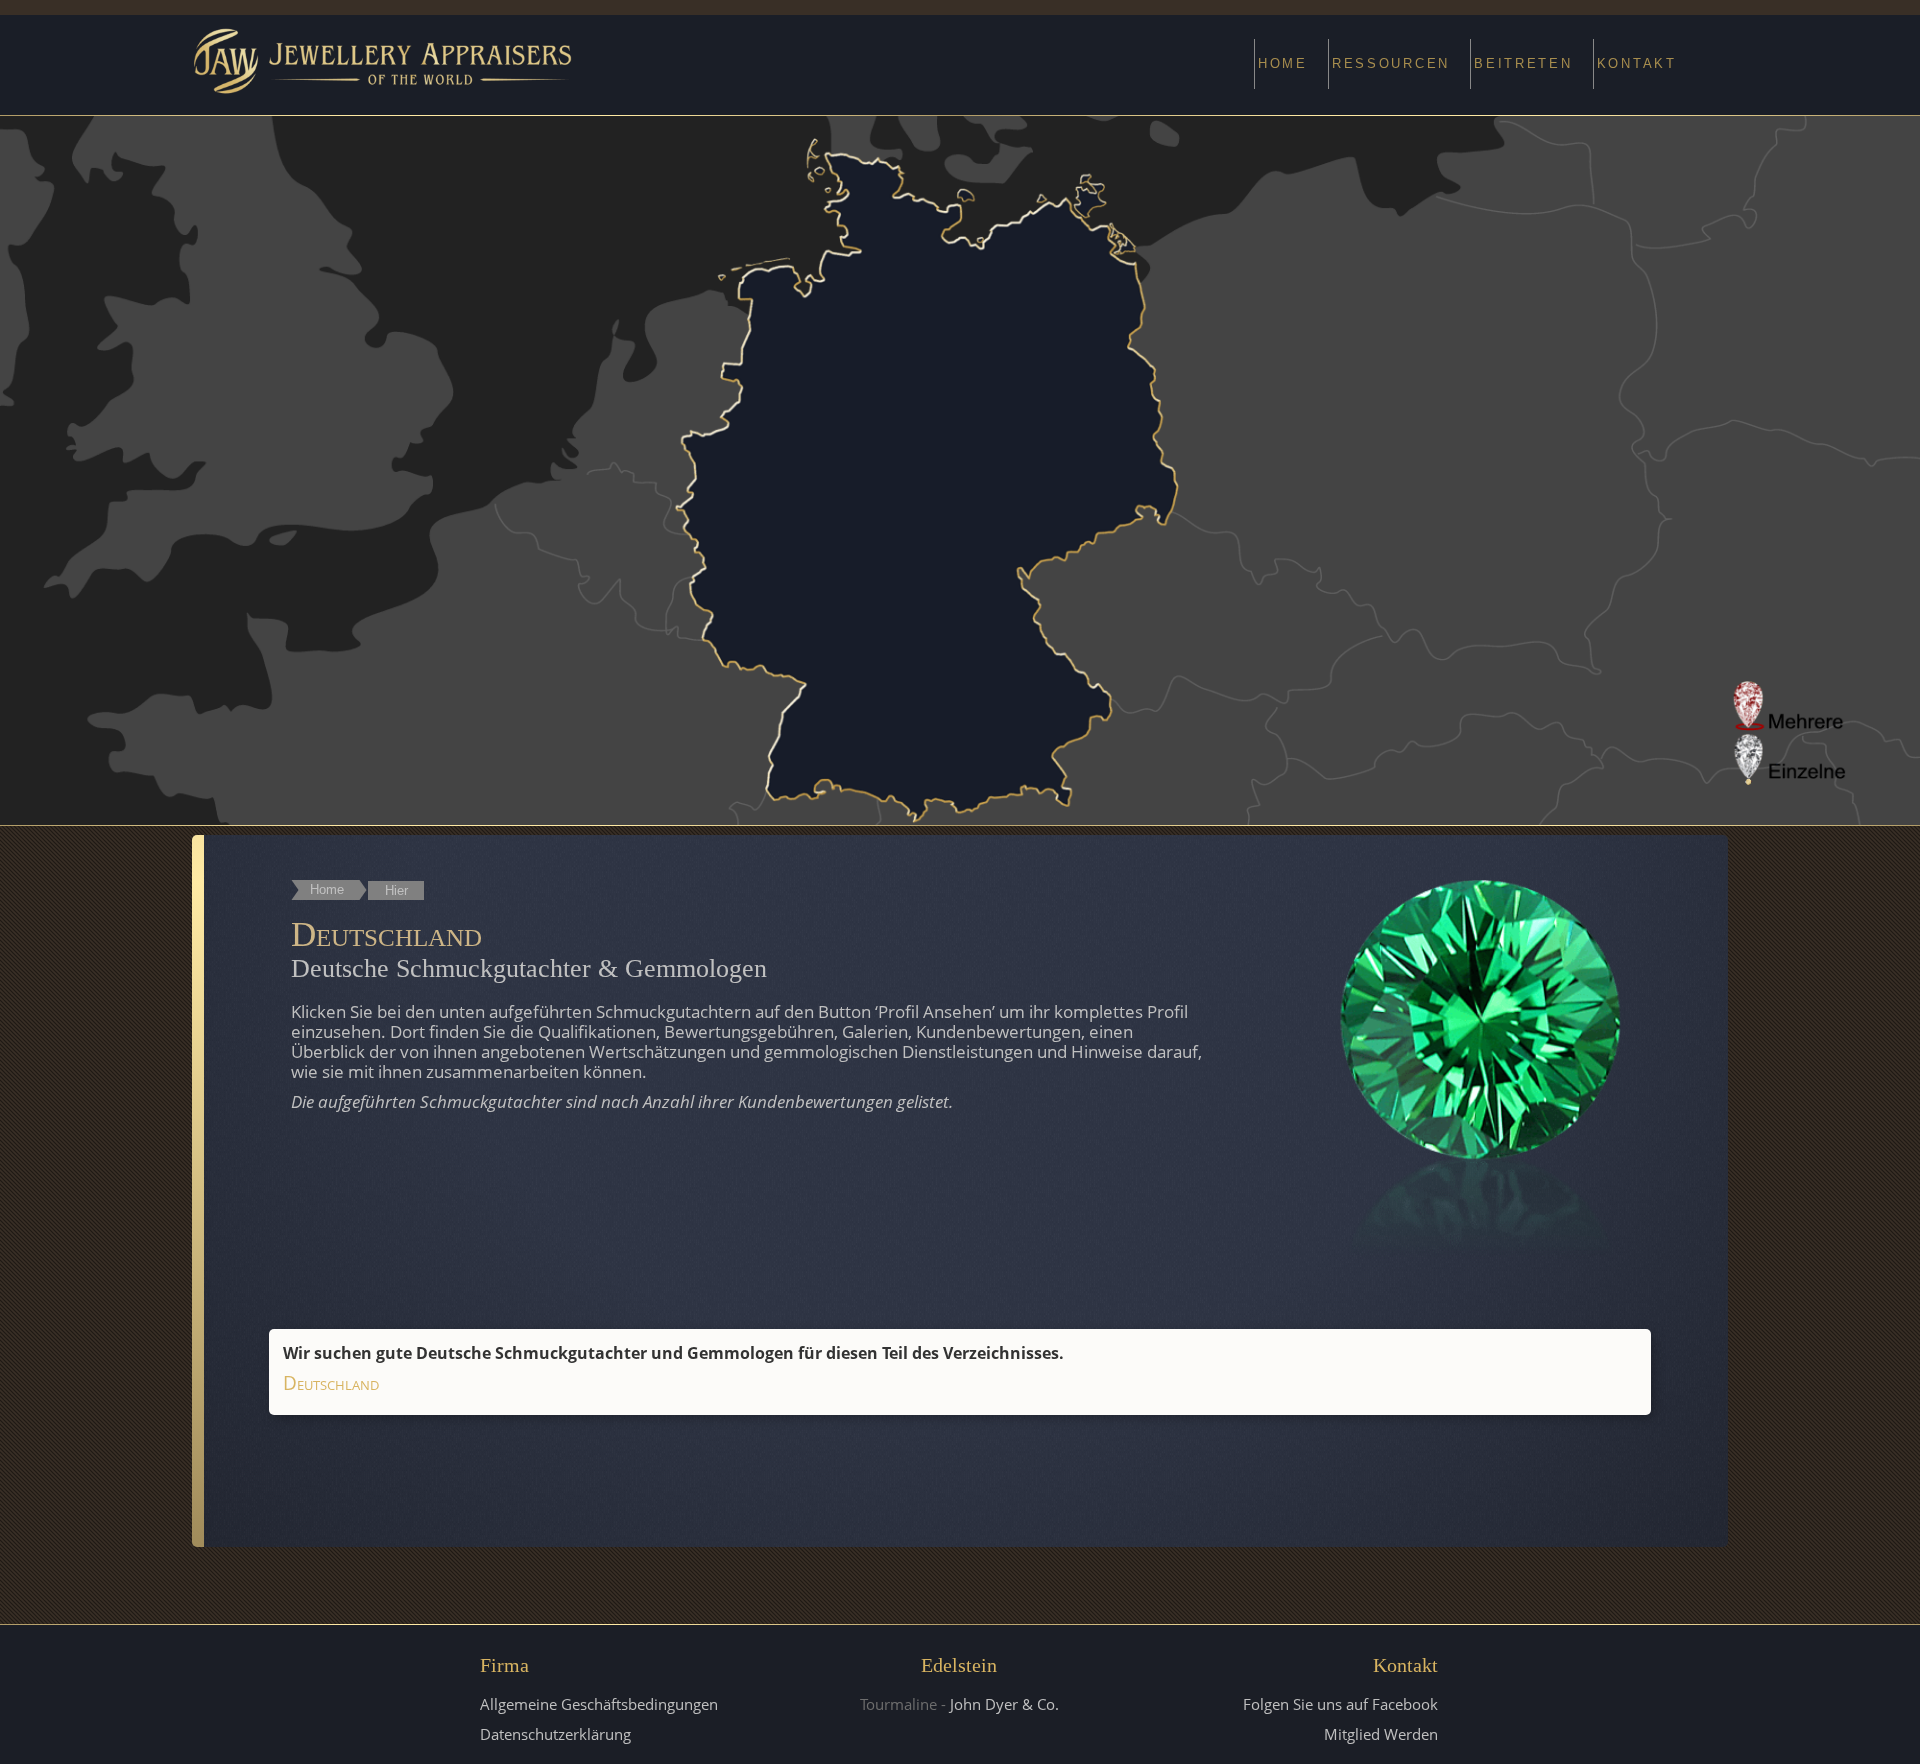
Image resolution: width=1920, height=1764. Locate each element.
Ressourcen (1391, 63)
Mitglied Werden (1381, 1734)
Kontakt (1637, 63)
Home (1283, 63)
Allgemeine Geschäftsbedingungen (599, 1704)
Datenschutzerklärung (555, 1734)
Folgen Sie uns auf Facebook (1340, 1704)
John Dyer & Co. (1004, 1704)
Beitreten (1523, 63)
